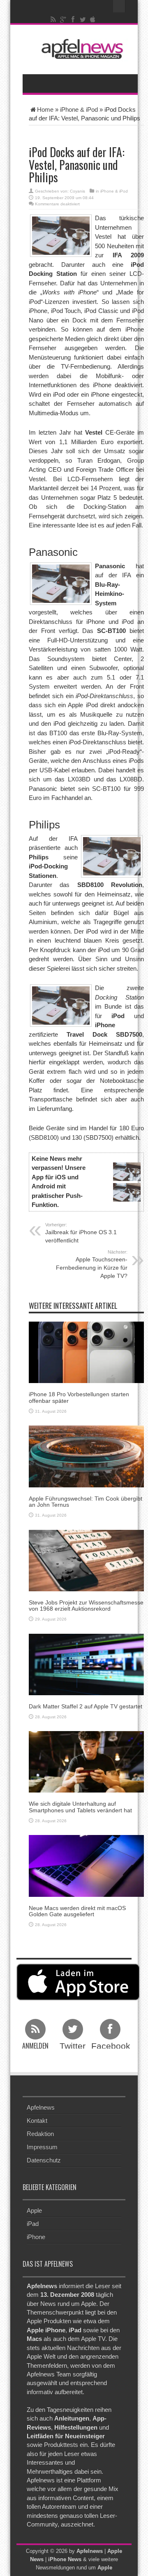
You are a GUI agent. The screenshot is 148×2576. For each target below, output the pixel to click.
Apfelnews (41, 2107)
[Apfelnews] (80, 49)
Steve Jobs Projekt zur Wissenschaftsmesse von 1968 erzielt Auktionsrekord (86, 1606)
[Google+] (63, 19)
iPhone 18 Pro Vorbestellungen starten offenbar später (79, 1397)
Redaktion (40, 2134)
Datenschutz (44, 2160)
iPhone (36, 2237)
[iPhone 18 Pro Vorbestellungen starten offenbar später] (86, 1352)
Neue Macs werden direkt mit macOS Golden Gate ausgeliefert (77, 1911)
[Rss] (53, 19)
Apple (34, 2210)
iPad (33, 2224)
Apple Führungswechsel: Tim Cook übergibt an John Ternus (86, 1502)
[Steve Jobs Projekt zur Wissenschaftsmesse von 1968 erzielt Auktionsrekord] (86, 1560)
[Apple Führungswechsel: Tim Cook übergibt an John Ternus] (86, 1456)
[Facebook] (73, 19)
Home (45, 109)
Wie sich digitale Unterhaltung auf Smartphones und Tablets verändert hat (80, 1807)
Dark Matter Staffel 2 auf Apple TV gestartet (86, 1706)
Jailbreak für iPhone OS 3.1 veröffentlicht (81, 1233)
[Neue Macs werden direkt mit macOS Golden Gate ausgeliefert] (86, 1865)
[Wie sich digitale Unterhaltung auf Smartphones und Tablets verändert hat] (86, 1761)
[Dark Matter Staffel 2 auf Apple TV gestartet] (86, 1664)
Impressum (42, 2147)
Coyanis (77, 191)
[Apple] (93, 19)
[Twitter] (83, 19)
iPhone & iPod (79, 109)
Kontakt (37, 2121)
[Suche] (119, 6)
